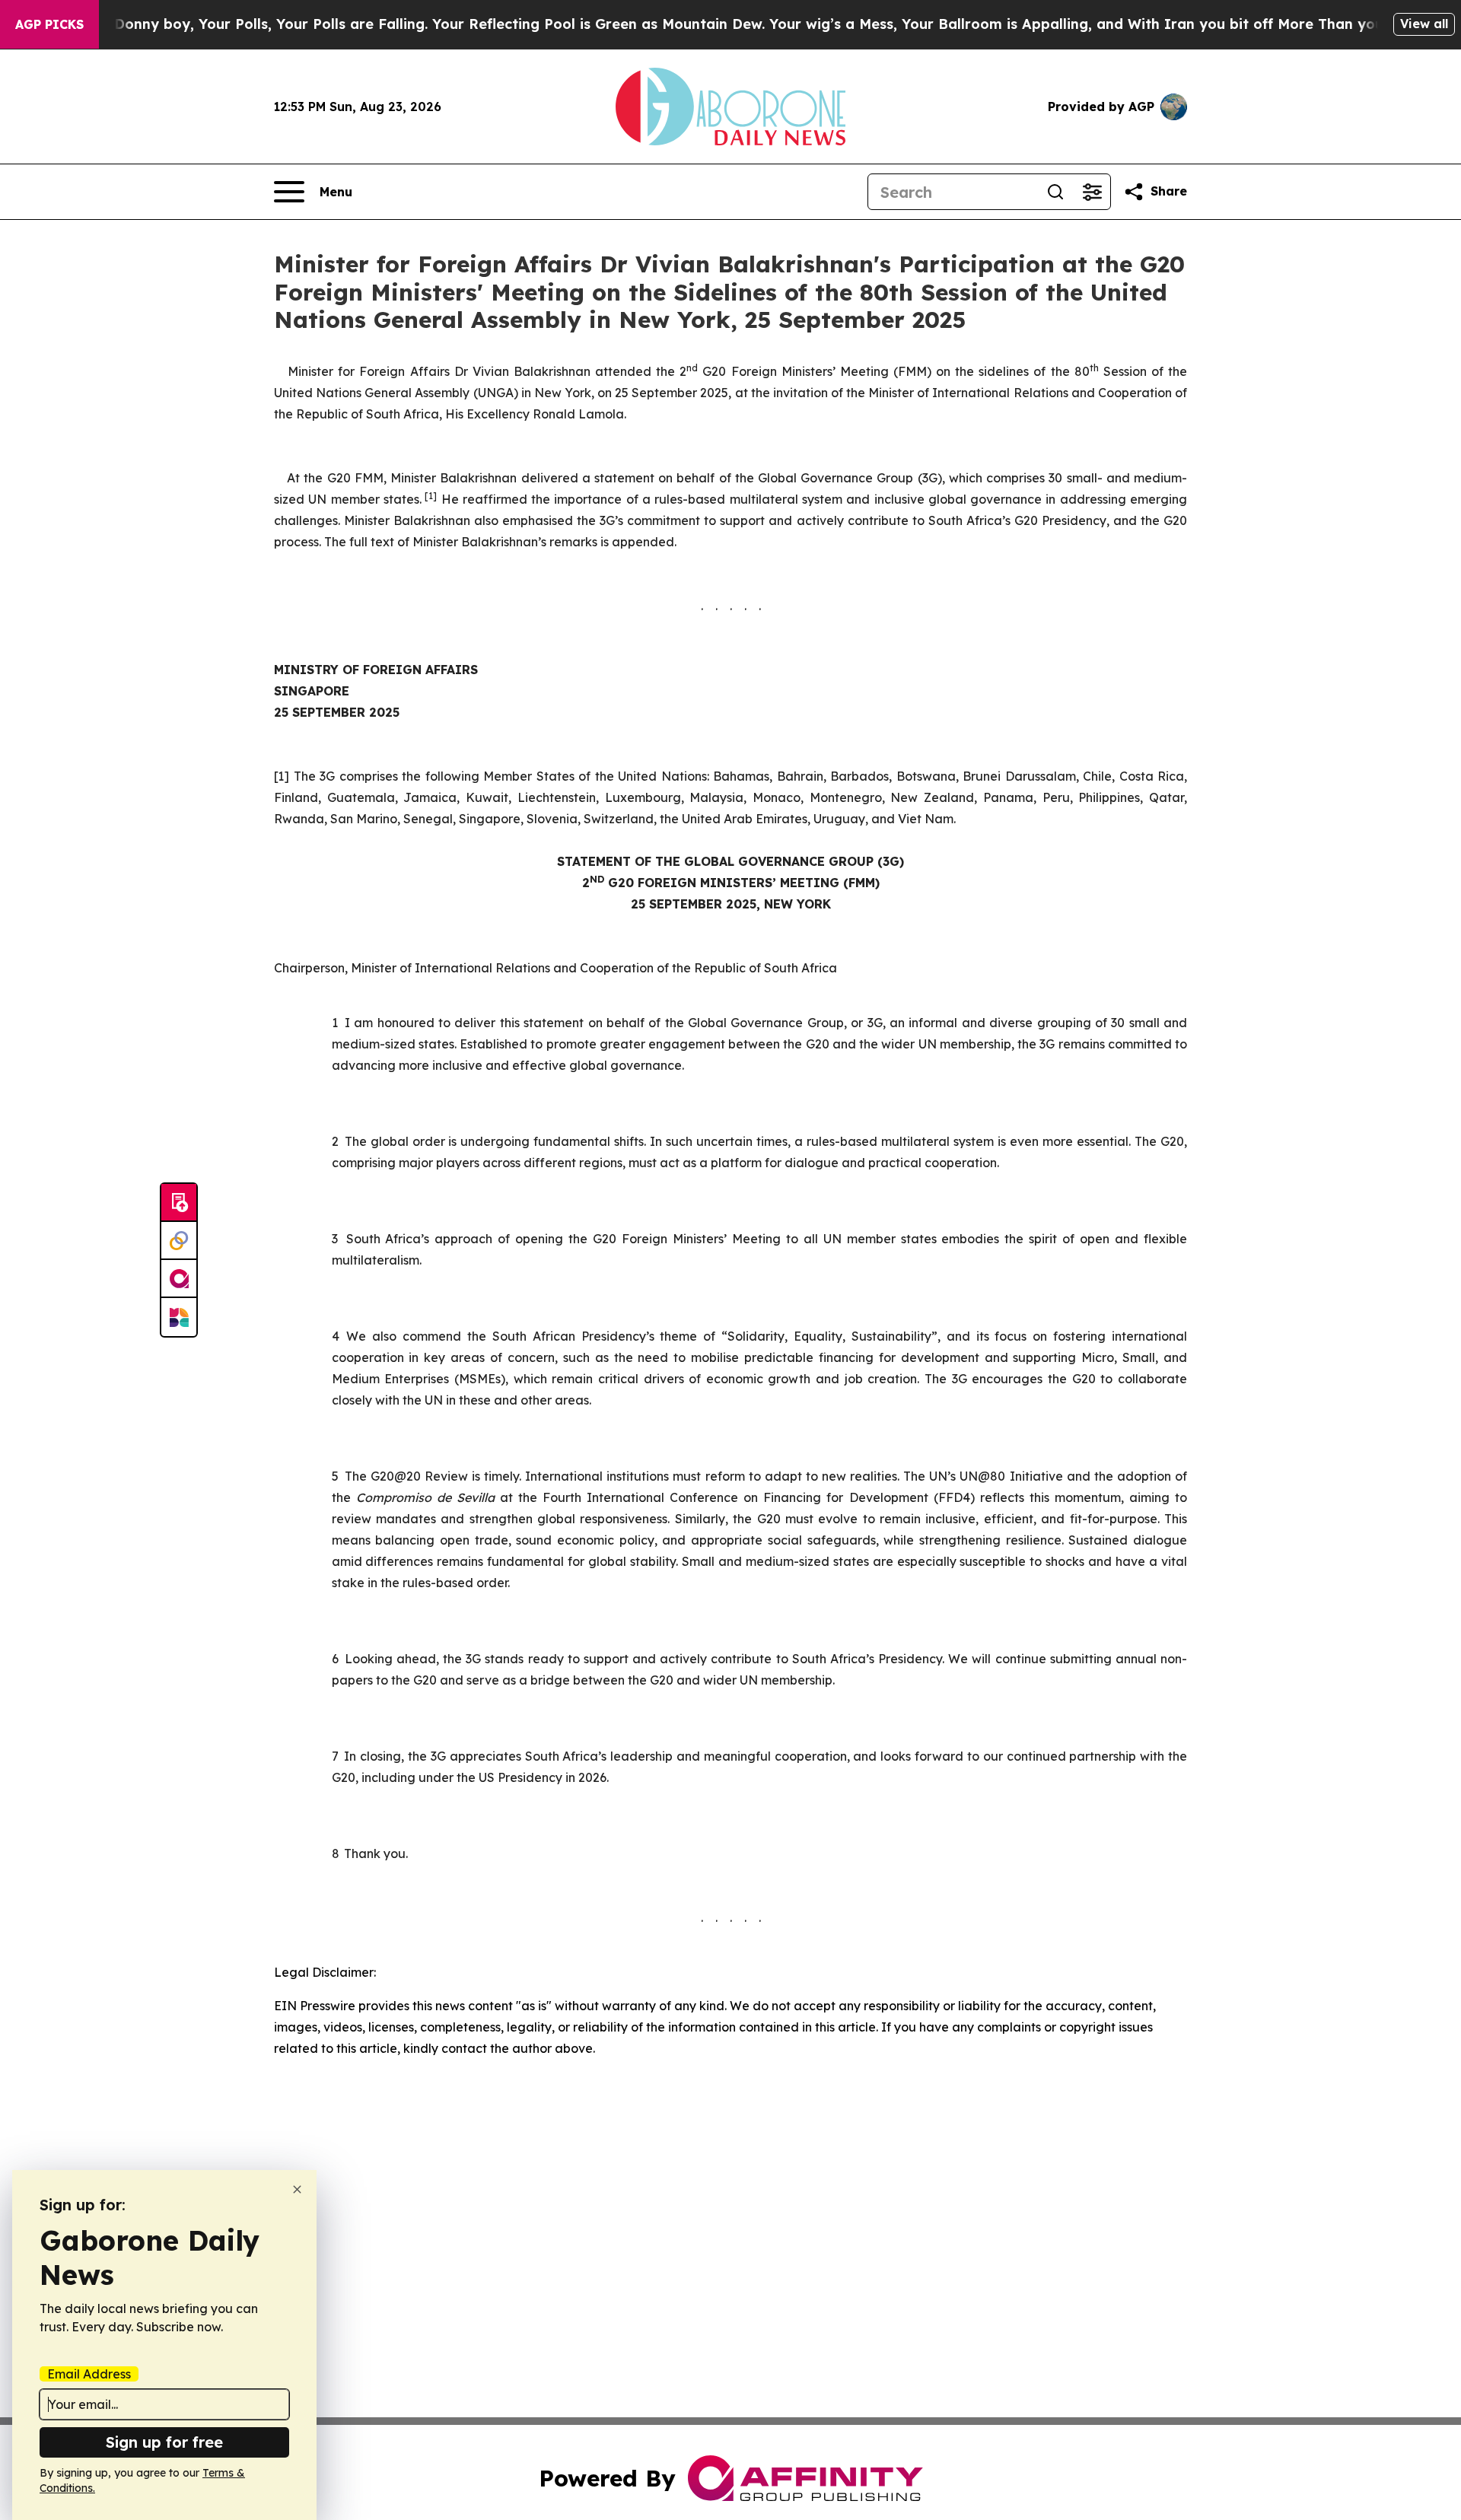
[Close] (297, 2189)
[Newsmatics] (179, 1317)
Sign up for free (164, 2442)
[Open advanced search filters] (1092, 192)
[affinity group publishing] (179, 1279)
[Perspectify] (179, 1241)
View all (1424, 24)
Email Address (89, 2374)
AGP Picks (49, 24)
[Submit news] (179, 1203)
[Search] (1055, 192)
